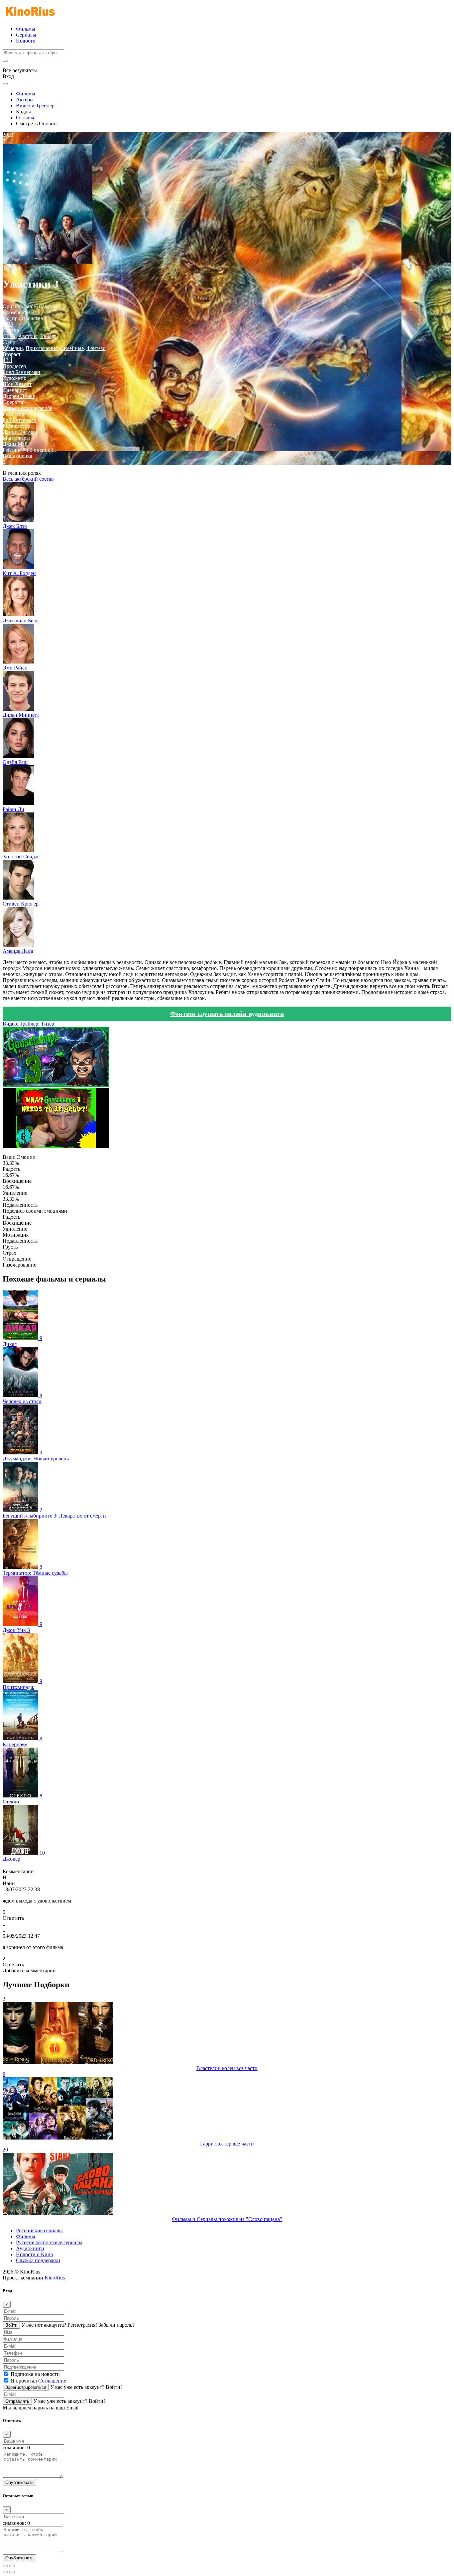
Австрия (28, 336)
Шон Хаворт (17, 384)
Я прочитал (38, 2381)
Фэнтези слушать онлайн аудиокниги (227, 1014)
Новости (26, 41)
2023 (8, 324)
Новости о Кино (35, 2254)
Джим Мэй (15, 444)
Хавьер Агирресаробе (27, 408)
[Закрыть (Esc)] (5, 2566)
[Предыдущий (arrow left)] (5, 2572)
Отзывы (25, 118)
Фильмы (26, 29)
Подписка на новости (35, 2374)
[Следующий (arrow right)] (12, 2572)
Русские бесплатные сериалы (49, 2242)
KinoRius (55, 2278)
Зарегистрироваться (26, 2387)
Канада (48, 336)
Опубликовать (19, 2482)
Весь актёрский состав (28, 479)
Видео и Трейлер (35, 106)
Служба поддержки (38, 2260)
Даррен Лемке (19, 396)
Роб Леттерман (20, 420)
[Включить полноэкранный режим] (12, 2566)
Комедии (13, 348)
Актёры (25, 100)
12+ (7, 360)
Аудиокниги (30, 2248)
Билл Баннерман (21, 372)
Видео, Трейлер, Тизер (28, 1024)
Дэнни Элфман (20, 432)
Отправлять (17, 2401)
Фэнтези (96, 348)
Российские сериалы (39, 2230)
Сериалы (26, 35)
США (9, 336)
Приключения (42, 348)
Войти (11, 2325)
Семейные (72, 348)
